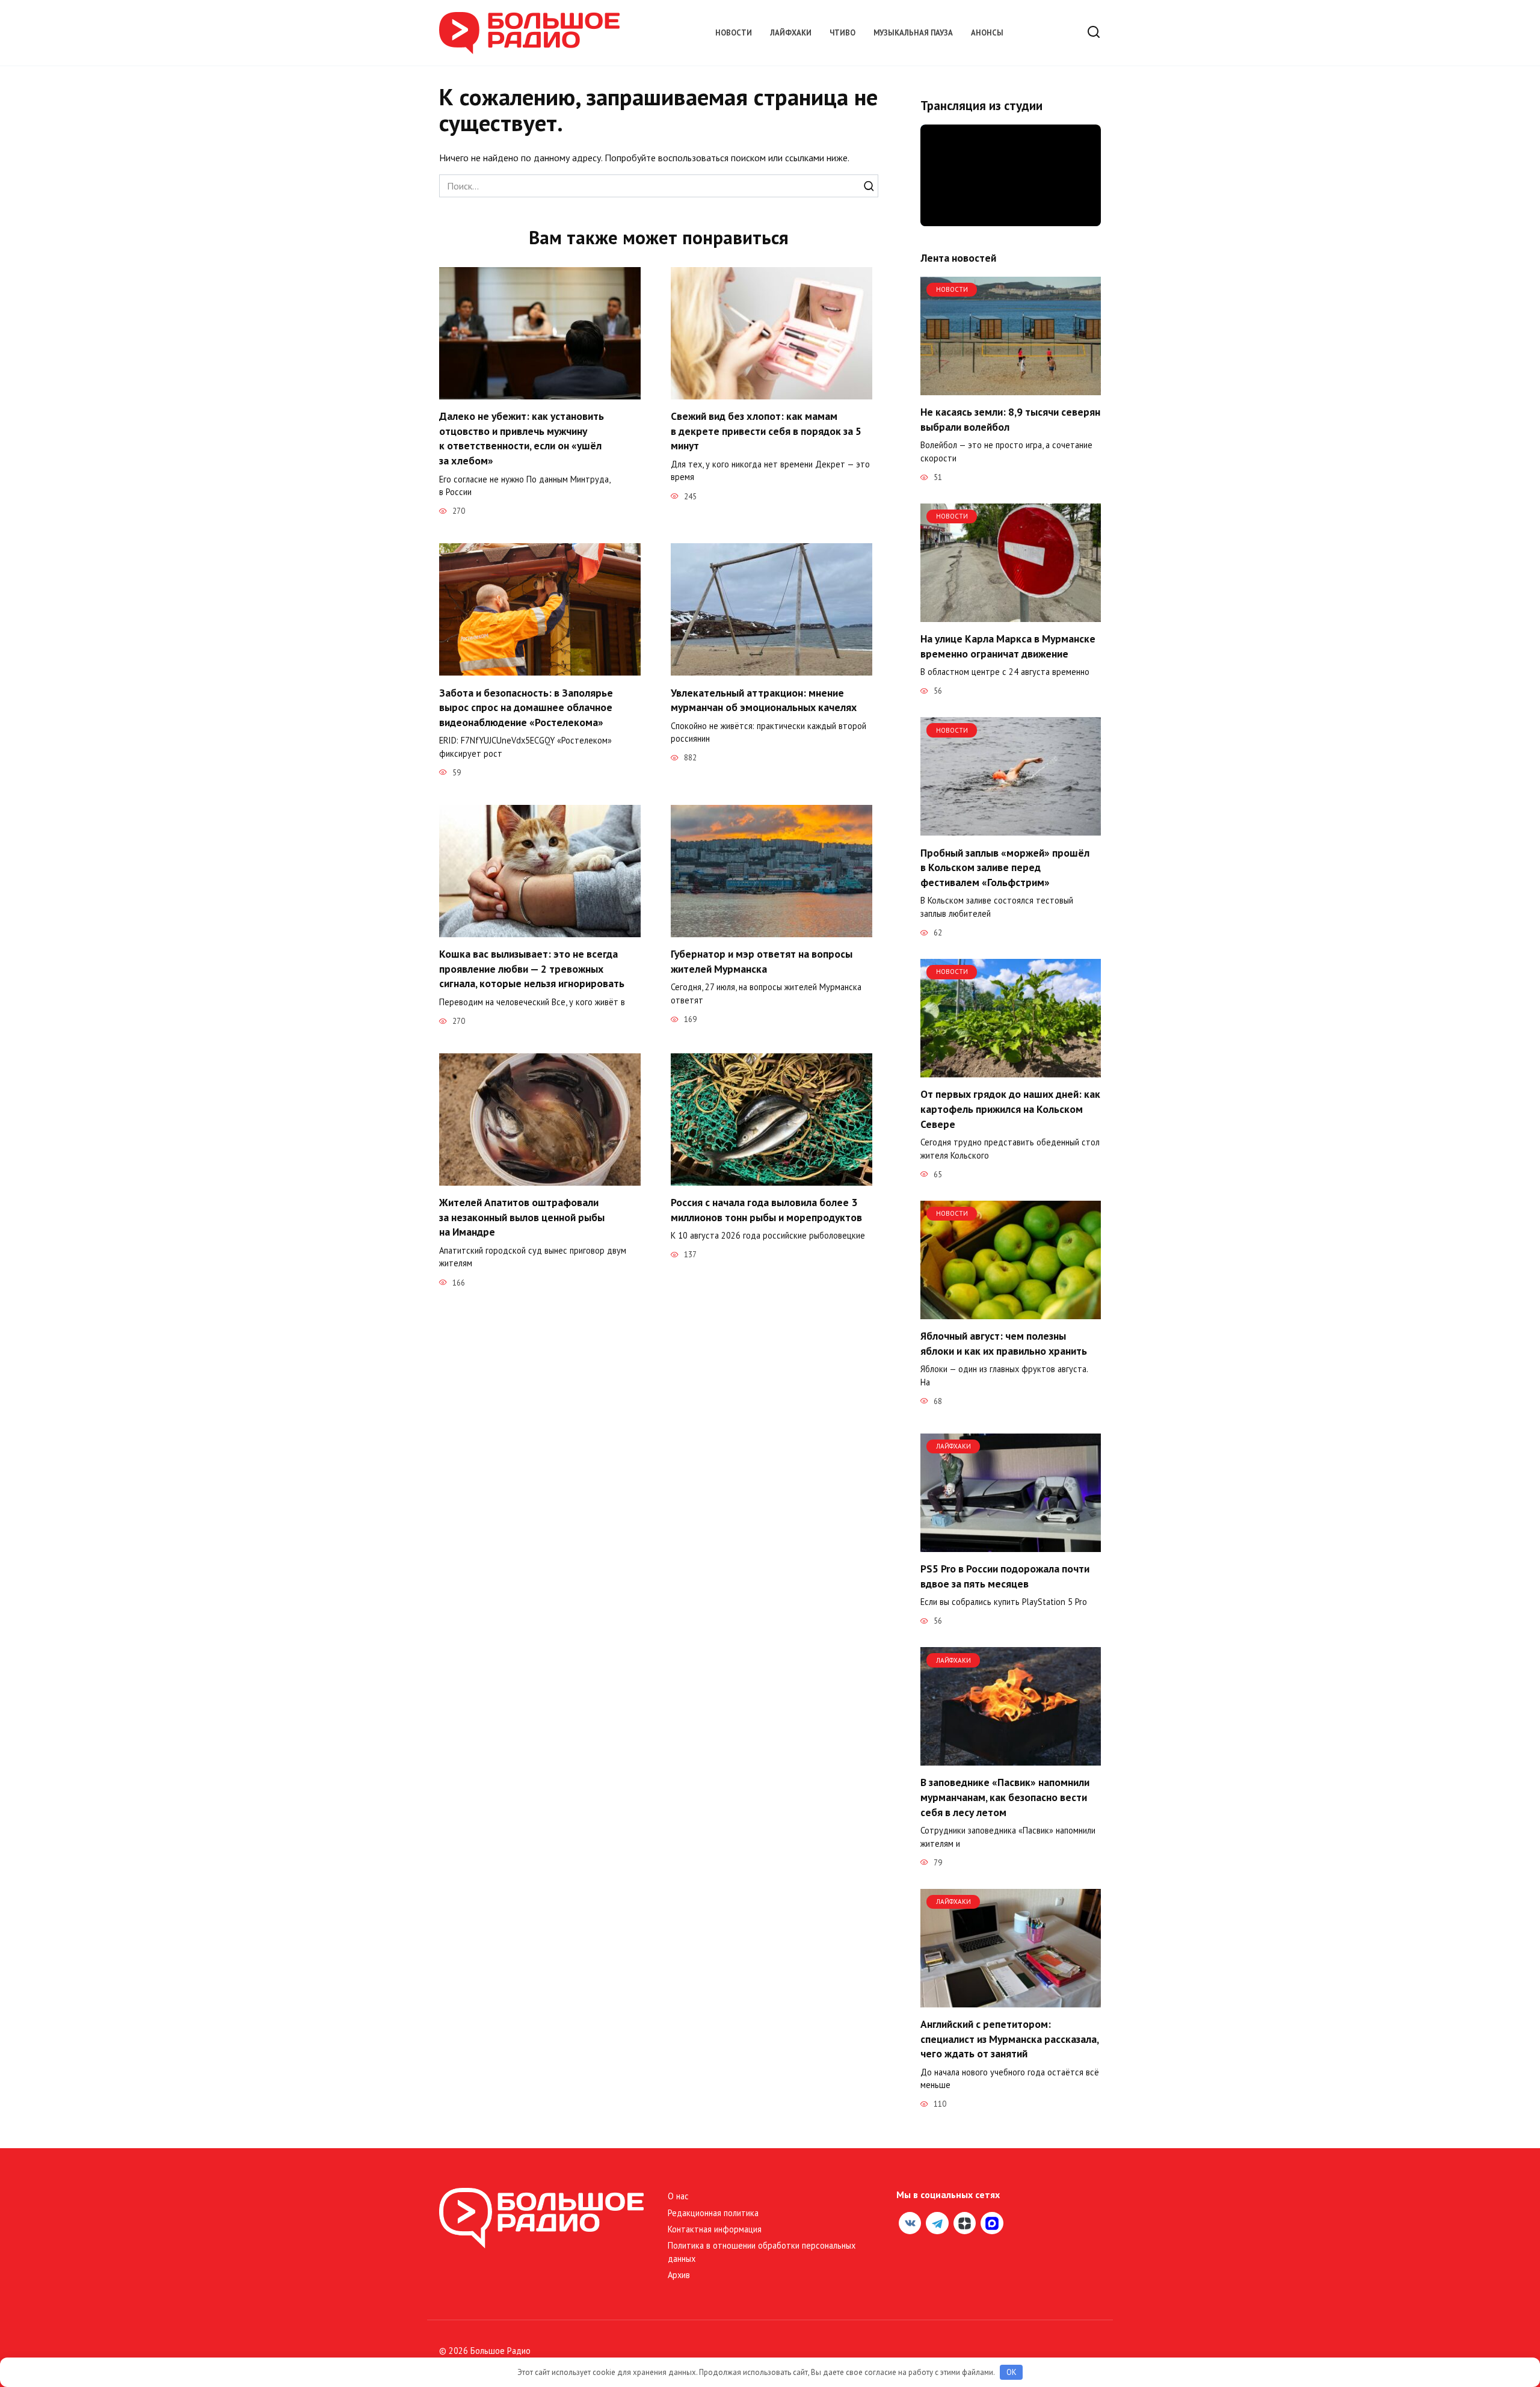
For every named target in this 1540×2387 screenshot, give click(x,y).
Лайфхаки (791, 33)
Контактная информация (715, 2229)
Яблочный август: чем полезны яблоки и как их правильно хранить (1004, 1343)
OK (1012, 2372)
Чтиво (842, 33)
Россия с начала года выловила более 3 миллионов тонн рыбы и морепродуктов (766, 1210)
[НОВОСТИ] (1011, 388)
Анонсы (987, 33)
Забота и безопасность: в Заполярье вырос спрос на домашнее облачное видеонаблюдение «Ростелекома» (526, 707)
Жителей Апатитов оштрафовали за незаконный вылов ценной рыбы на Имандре (522, 1217)
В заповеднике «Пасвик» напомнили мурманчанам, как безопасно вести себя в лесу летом (1005, 1797)
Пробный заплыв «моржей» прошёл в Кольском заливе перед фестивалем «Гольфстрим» (1005, 867)
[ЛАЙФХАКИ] (1011, 1545)
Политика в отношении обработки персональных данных (762, 2252)
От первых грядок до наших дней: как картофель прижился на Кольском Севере (1010, 1109)
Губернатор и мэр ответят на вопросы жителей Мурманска (762, 961)
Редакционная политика (713, 2213)
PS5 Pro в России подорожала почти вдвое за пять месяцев (1005, 1576)
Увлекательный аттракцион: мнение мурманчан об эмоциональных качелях (764, 700)
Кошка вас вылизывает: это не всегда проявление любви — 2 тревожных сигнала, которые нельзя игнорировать (532, 969)
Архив (679, 2275)
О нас (678, 2196)
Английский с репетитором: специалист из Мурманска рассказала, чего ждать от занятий (1009, 2039)
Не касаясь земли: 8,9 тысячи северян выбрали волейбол (1010, 419)
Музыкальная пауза (913, 33)
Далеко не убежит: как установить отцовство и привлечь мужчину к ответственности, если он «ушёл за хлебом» (522, 438)
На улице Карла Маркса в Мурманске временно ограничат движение (1008, 646)
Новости (734, 33)
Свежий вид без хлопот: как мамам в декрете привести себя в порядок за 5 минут (766, 431)
